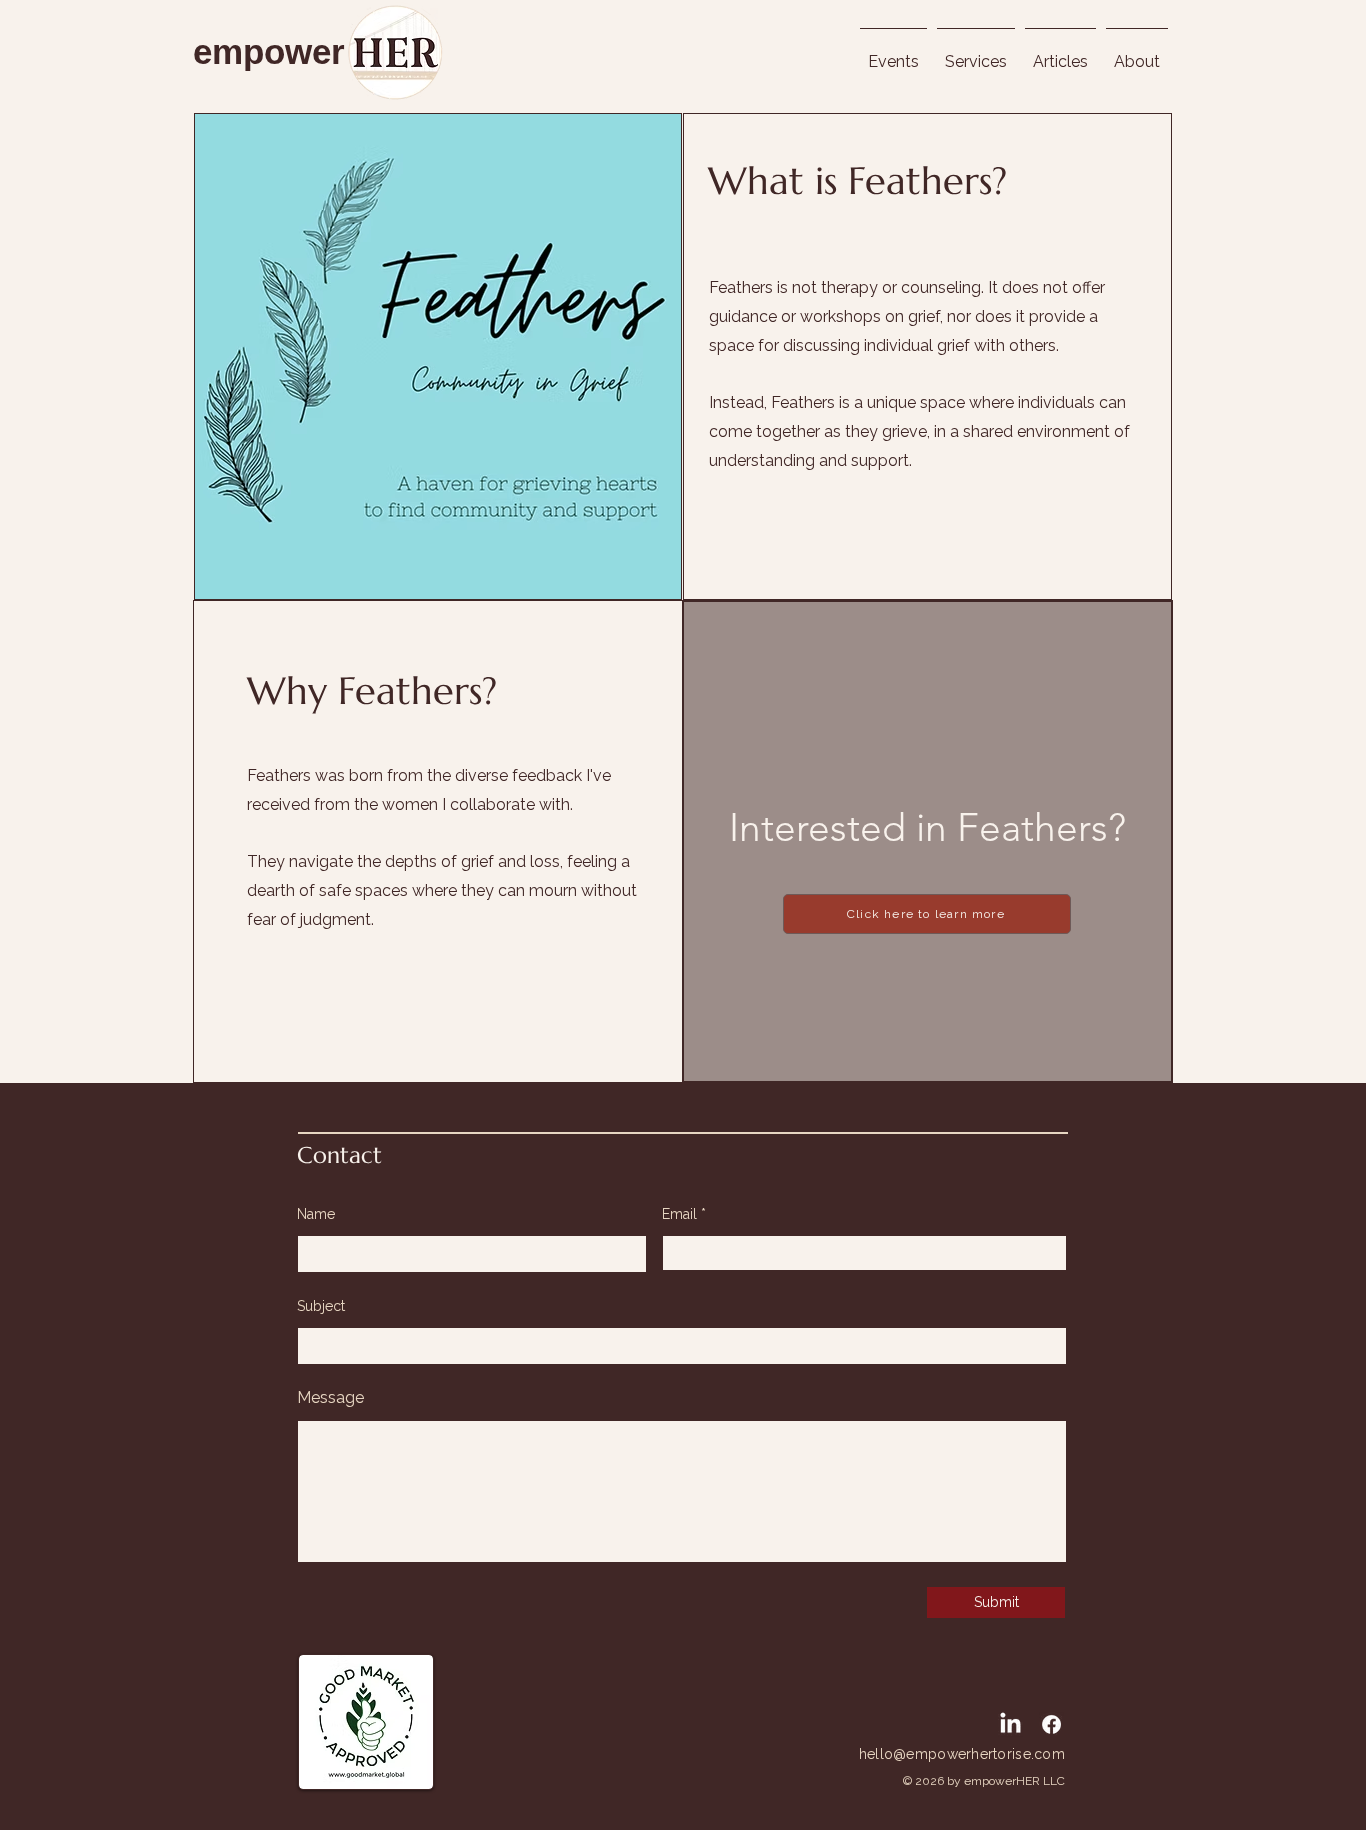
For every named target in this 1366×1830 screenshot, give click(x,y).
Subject (321, 1306)
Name (316, 1214)
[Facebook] (1051, 1724)
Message (330, 1398)
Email (679, 1214)
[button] (1137, 53)
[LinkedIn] (1010, 1724)
